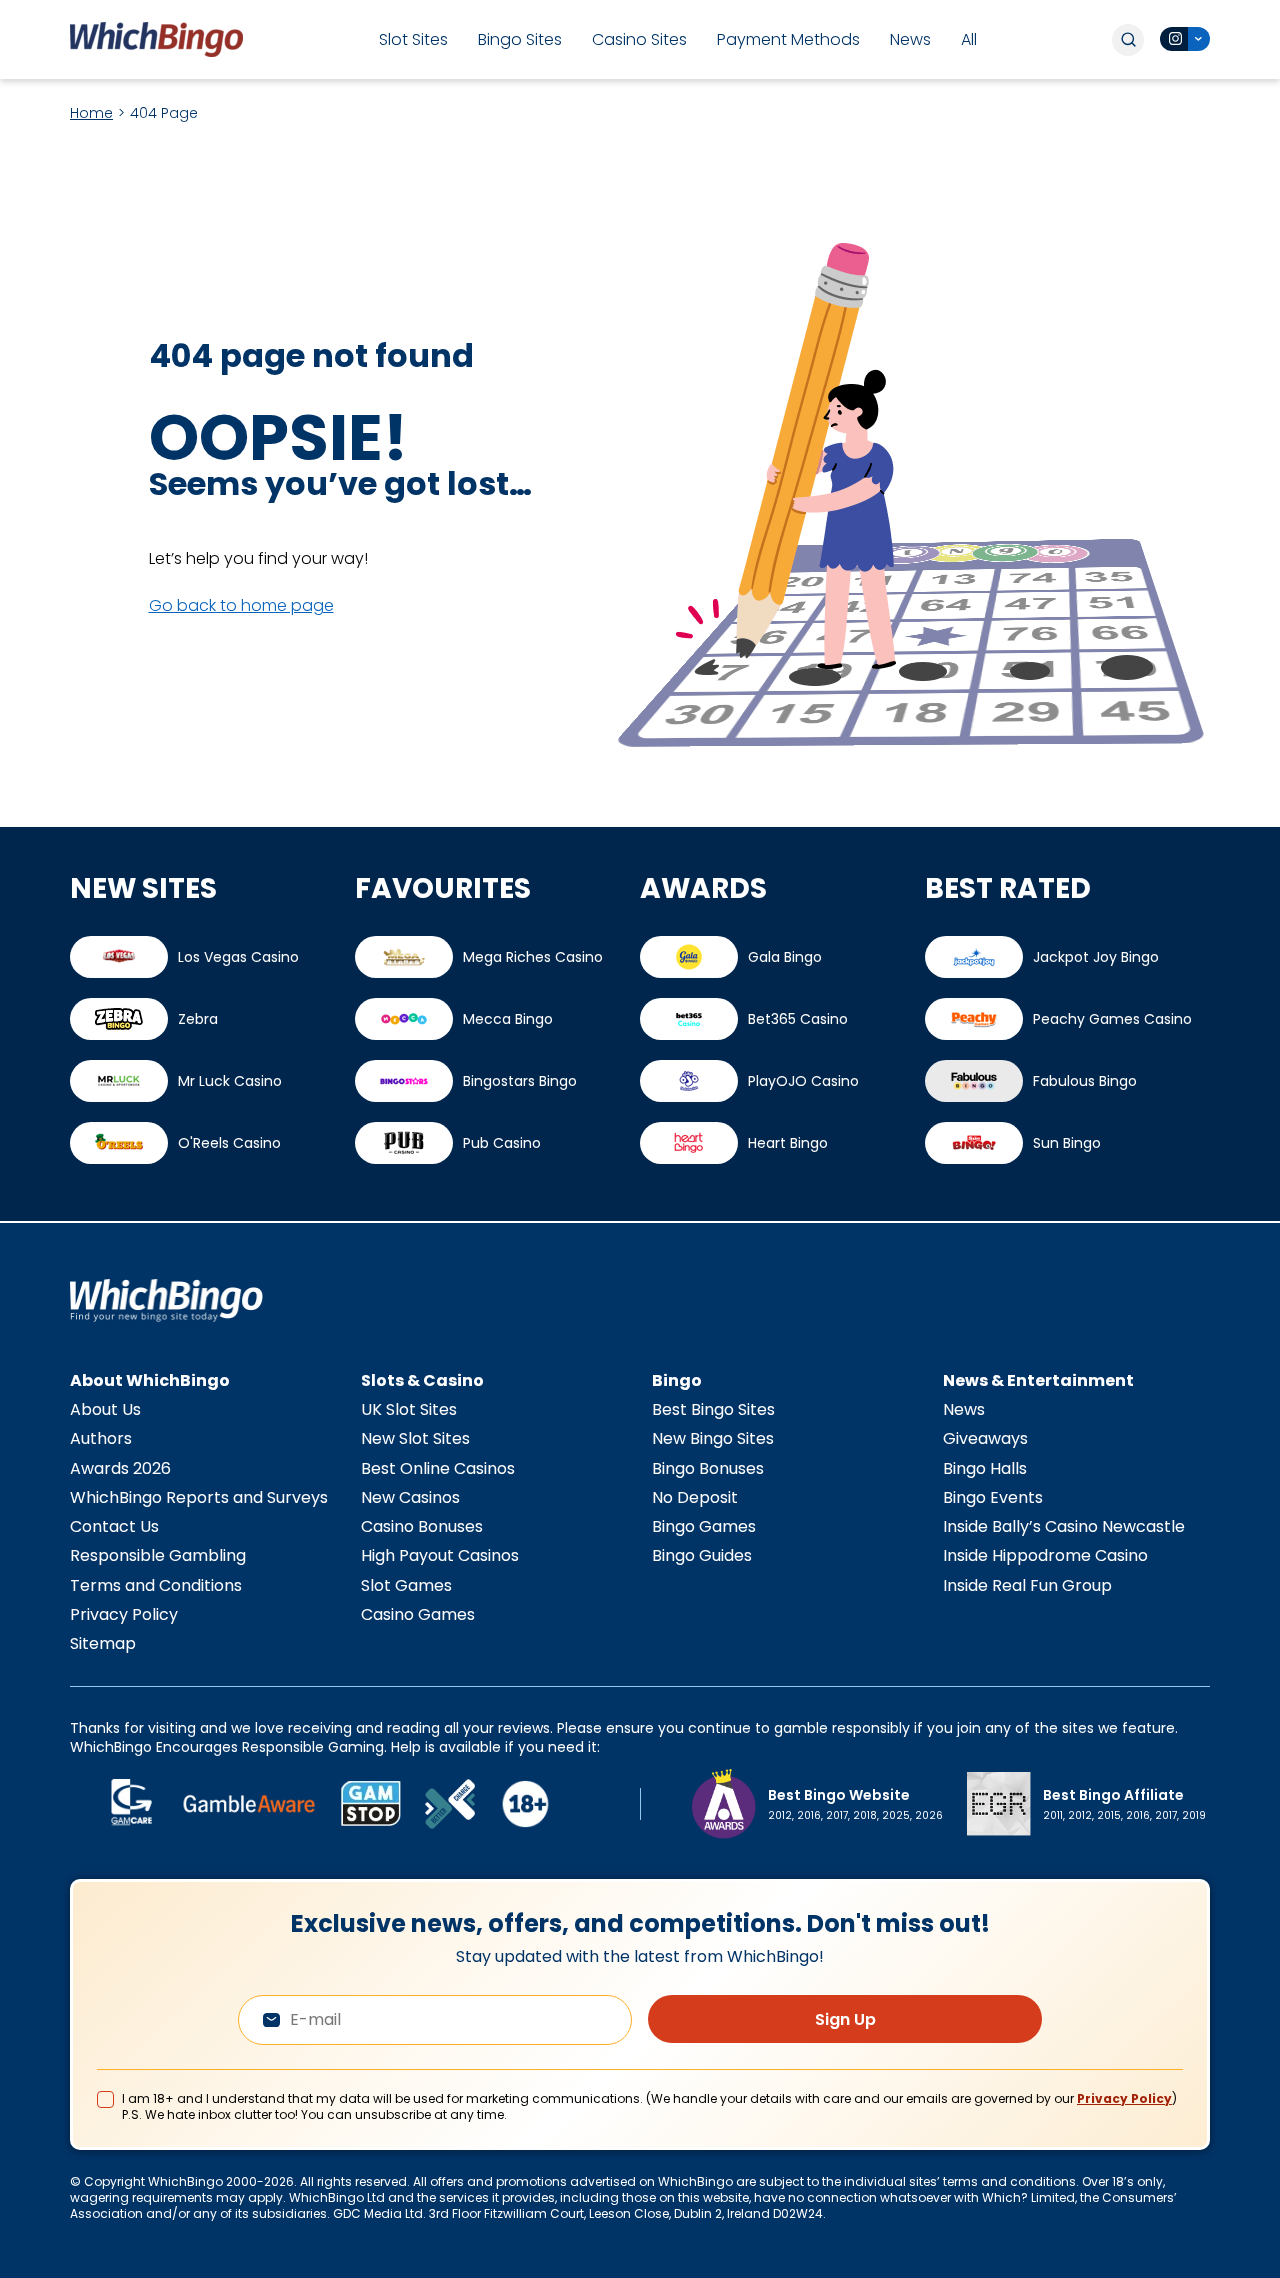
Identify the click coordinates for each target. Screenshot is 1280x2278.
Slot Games (406, 1585)
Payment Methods (788, 39)
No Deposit (695, 1497)
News (910, 39)
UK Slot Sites (409, 1409)
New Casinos (410, 1497)
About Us (105, 1409)
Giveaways (985, 1438)
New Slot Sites (415, 1438)
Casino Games (418, 1614)
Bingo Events (993, 1497)
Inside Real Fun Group (1027, 1585)
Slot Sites (413, 39)
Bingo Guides (702, 1555)
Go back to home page (241, 605)
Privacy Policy (124, 1614)
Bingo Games (704, 1526)
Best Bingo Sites (713, 1409)
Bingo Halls (985, 1468)
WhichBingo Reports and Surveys (199, 1497)
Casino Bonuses (422, 1526)
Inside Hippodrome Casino (1045, 1555)
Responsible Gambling (158, 1555)
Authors (101, 1438)
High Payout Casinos (440, 1555)
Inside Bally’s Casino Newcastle (1064, 1526)
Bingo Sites (520, 39)
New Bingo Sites (713, 1438)
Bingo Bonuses (708, 1468)
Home (91, 113)
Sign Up (845, 2019)
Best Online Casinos (438, 1468)
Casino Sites (639, 39)
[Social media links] (1185, 39)
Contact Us (114, 1526)
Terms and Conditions (156, 1585)
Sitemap (103, 1643)
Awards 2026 (120, 1468)
